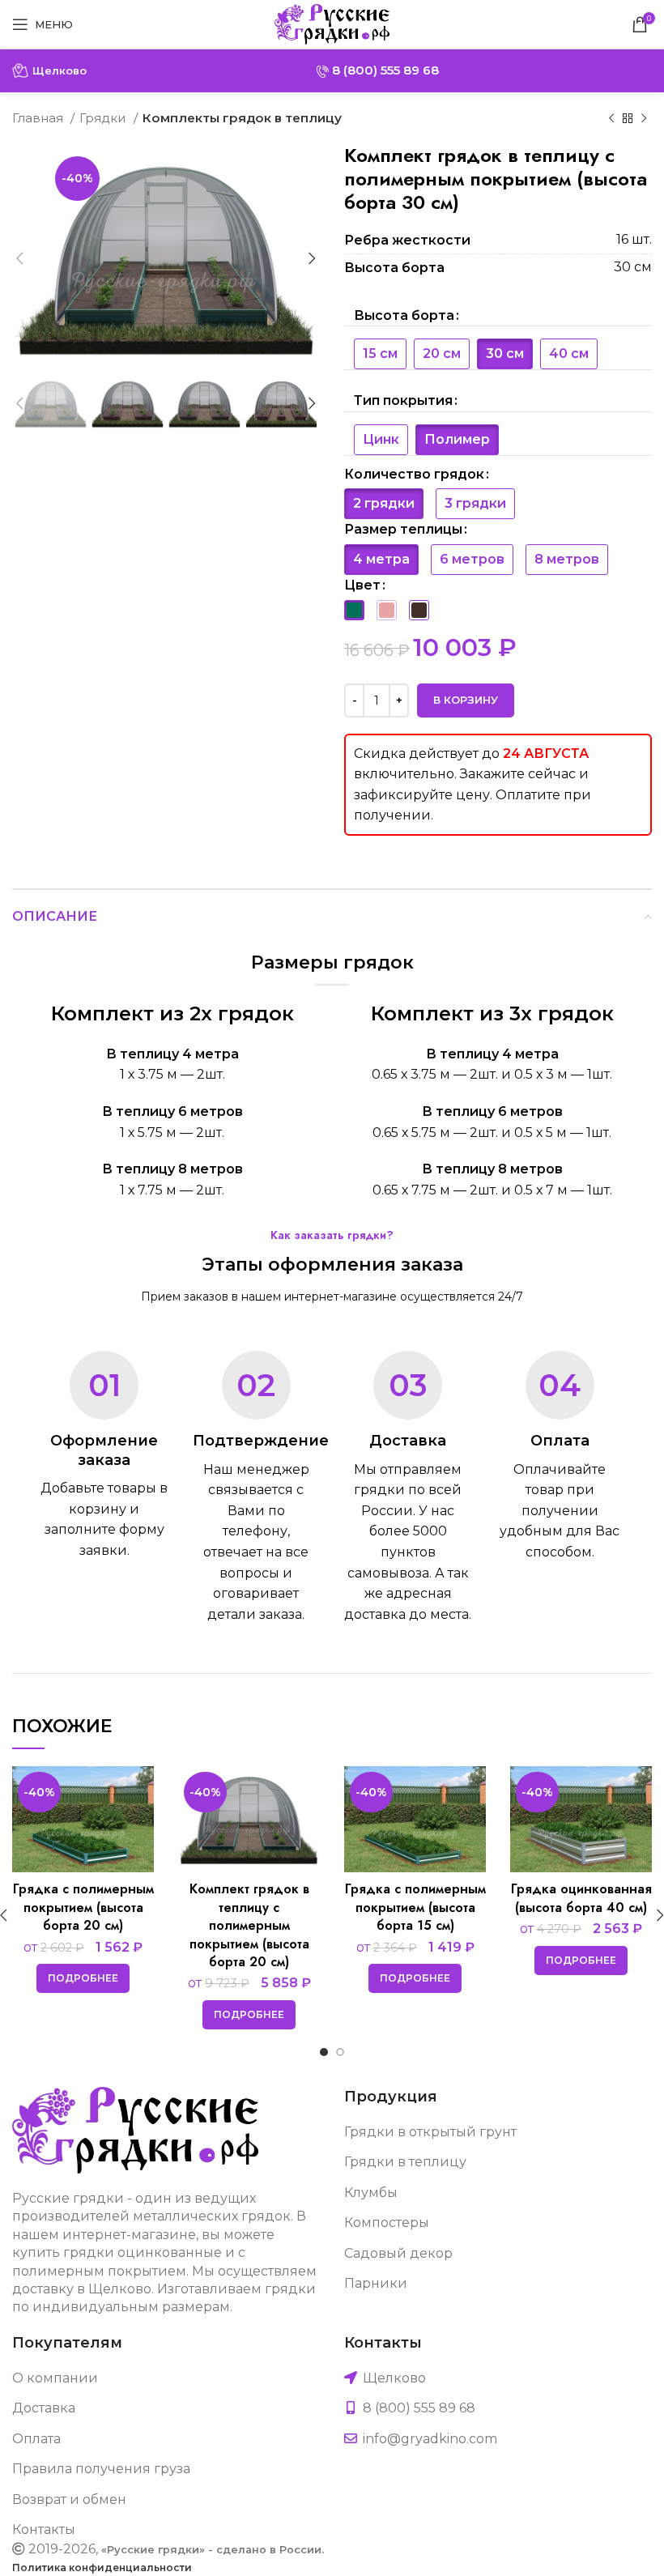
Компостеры (387, 2223)
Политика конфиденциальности (102, 2567)
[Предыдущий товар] (611, 118)
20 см (442, 353)
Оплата (36, 2439)
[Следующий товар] (644, 118)
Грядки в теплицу (405, 2162)
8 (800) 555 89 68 (384, 70)
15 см (380, 353)
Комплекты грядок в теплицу (242, 118)
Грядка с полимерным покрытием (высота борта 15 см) (415, 1907)
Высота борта (404, 315)
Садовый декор (398, 2253)
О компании (55, 2378)
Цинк (381, 439)
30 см (505, 353)
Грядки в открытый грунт (430, 2132)
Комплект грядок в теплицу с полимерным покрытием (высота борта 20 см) (249, 1925)
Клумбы (371, 2193)
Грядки (104, 118)
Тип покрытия (403, 400)
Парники (376, 2283)
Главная (39, 118)
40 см (569, 353)
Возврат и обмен (69, 2499)
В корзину (466, 700)
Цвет (362, 585)
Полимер (457, 439)
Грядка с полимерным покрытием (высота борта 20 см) (83, 1907)
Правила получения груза (101, 2469)
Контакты (44, 2529)
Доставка (44, 2408)
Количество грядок (414, 474)
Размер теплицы (403, 529)
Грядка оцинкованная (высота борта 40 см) (581, 1898)
